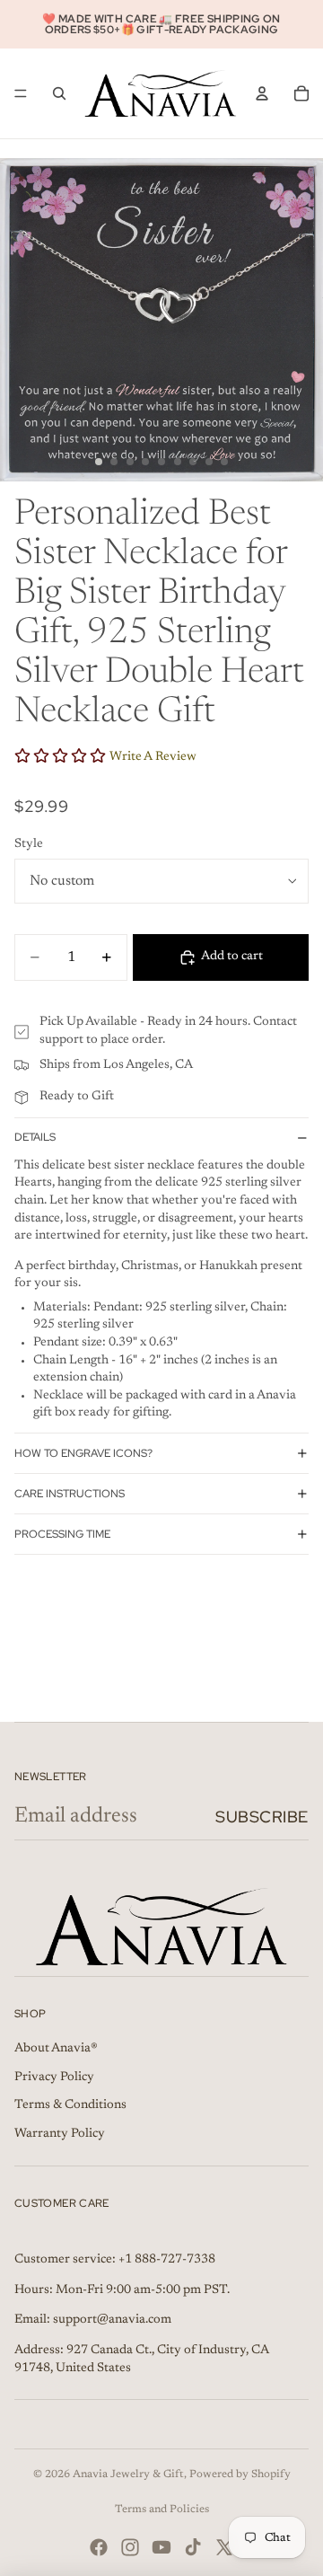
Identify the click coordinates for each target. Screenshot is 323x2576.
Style (29, 844)
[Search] (59, 93)
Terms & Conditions (70, 2105)
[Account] (262, 93)
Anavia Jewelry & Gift (128, 2475)
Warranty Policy (60, 2134)
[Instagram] (130, 2547)
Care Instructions (70, 1494)
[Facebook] (99, 2547)
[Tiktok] (193, 2547)
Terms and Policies (162, 2510)
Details (35, 1137)
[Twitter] (224, 2547)
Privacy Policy (54, 2078)
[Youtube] (161, 2547)
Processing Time (62, 1534)
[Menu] (21, 93)
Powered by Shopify (240, 2475)
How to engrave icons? (83, 1453)
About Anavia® (56, 2049)
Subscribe (262, 1817)
